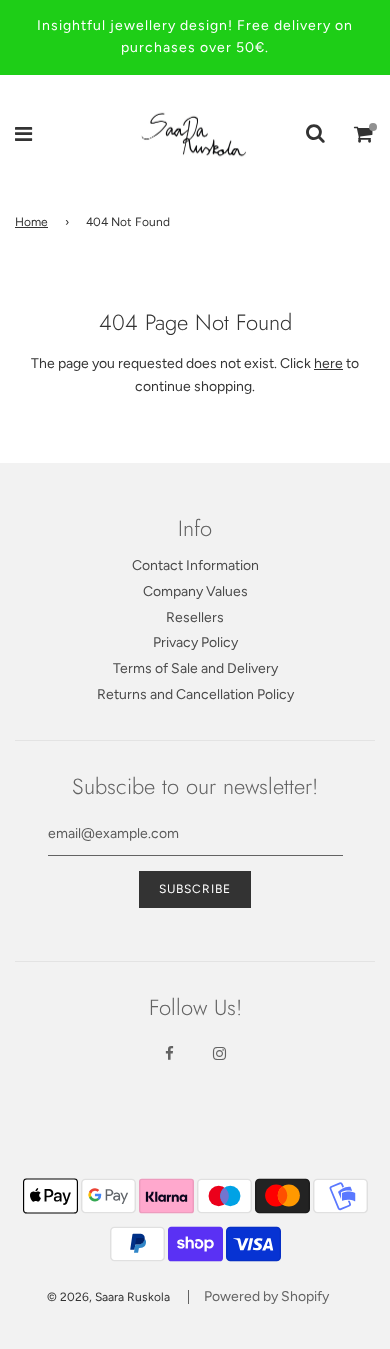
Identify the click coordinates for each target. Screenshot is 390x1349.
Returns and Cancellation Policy (195, 694)
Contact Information (195, 565)
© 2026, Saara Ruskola (108, 1297)
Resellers (195, 617)
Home (31, 222)
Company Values (195, 591)
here (328, 363)
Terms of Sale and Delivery (195, 668)
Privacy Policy (195, 642)
